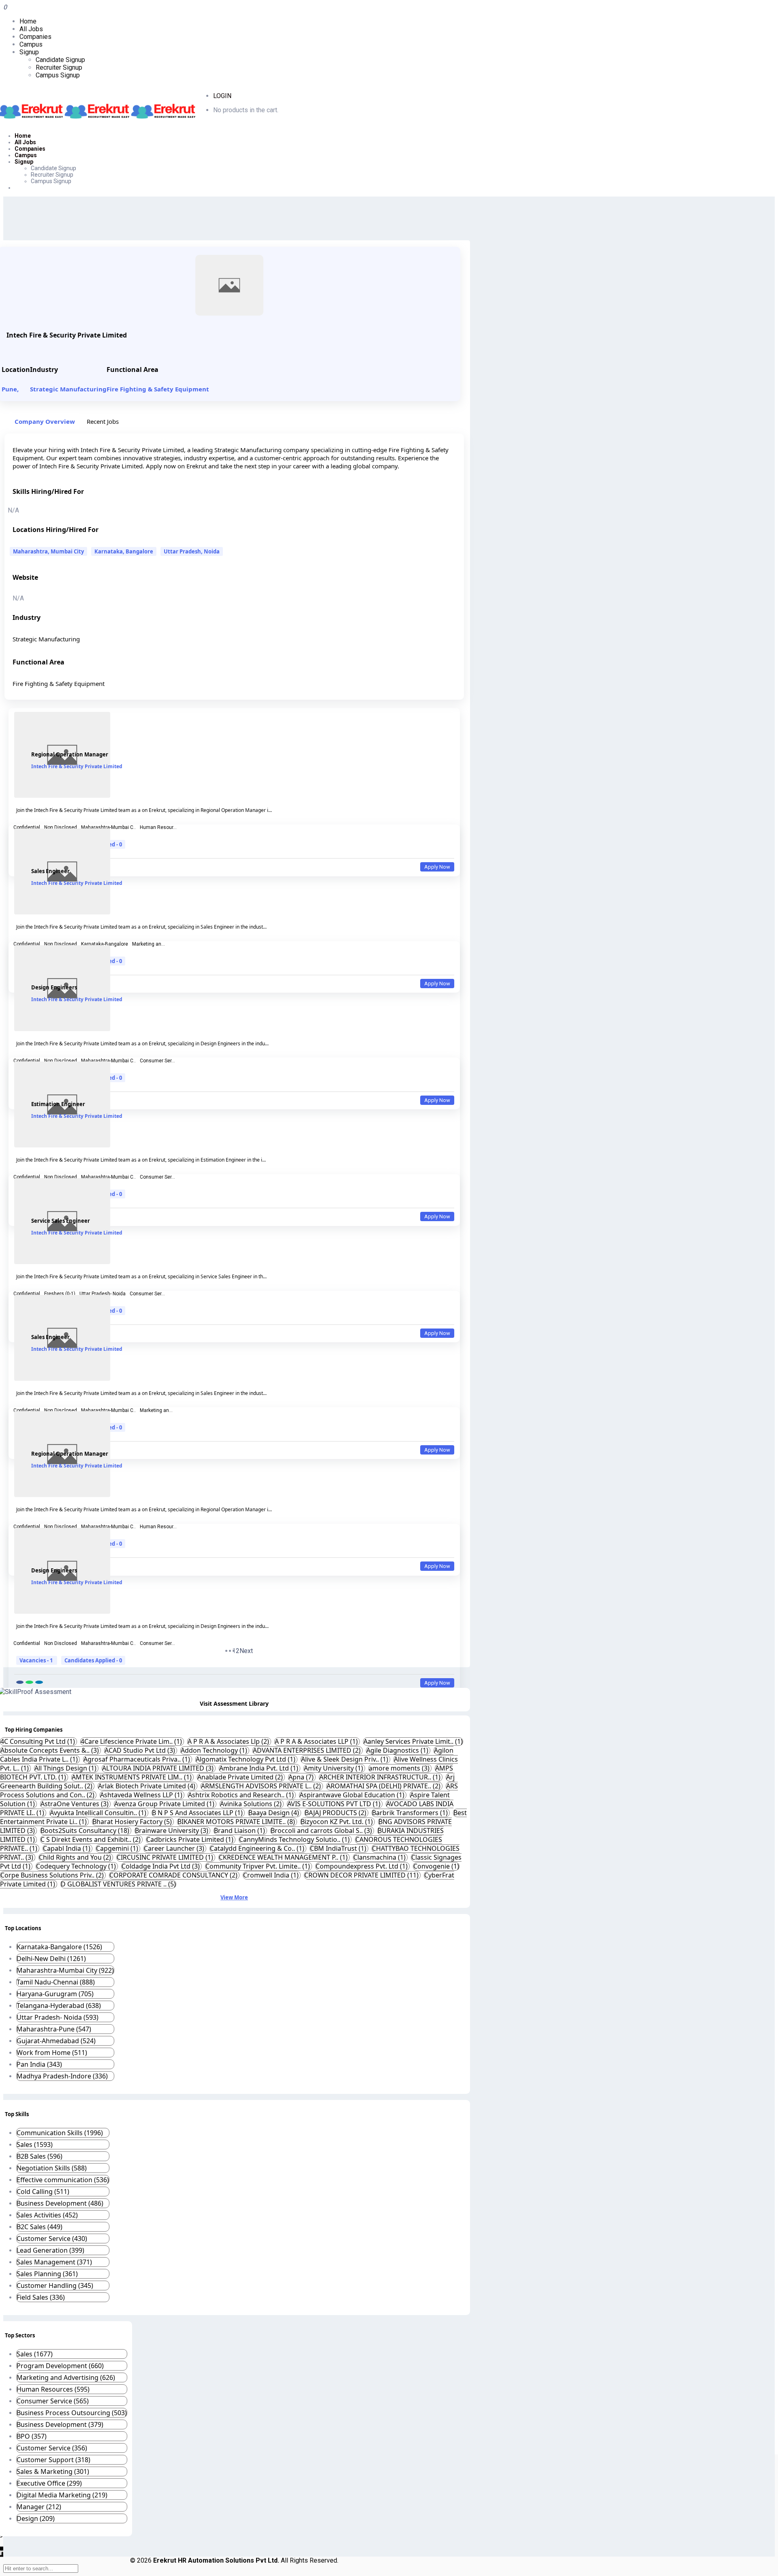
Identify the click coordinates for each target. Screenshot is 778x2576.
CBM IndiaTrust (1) (339, 1848)
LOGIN (222, 96)
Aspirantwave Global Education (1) (353, 1795)
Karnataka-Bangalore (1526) (59, 1947)
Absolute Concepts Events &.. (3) (50, 1750)
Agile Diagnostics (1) (398, 1750)
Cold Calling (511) (43, 2192)
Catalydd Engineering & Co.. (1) (258, 1848)
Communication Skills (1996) (60, 2133)
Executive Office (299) (49, 2483)
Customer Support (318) (53, 2460)
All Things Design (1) (66, 1768)
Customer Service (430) (52, 2239)
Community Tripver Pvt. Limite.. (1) (259, 1866)
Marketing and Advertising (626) (66, 2377)
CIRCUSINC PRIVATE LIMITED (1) (166, 1857)
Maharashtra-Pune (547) (54, 2029)
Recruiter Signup (59, 67)
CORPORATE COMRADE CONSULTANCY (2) (174, 1875)
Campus (31, 44)
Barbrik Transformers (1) (411, 1813)
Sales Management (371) (54, 2262)
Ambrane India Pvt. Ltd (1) (260, 1768)
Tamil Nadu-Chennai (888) (56, 1982)
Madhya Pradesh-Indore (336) (62, 2076)
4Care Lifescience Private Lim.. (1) (132, 1741)
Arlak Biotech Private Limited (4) (147, 1786)
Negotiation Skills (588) (52, 2168)
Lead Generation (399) (50, 2250)
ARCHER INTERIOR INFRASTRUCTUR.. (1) (381, 1777)
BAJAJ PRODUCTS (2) (336, 1813)
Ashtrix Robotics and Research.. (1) (242, 1795)
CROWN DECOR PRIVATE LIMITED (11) (362, 1875)
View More (234, 1897)
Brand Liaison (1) (240, 1831)
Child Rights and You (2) (76, 1857)
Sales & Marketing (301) (53, 2471)
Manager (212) (39, 2507)
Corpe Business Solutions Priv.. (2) (53, 1875)
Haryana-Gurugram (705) (55, 1994)
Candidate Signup (60, 60)
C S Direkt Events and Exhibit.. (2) (91, 1839)
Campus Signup (58, 75)
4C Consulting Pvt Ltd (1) (38, 1741)
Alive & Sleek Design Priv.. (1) (345, 1759)
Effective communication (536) (63, 2180)
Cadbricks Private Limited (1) (191, 1839)
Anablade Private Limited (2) (241, 1777)
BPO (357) (32, 2436)
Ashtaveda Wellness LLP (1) (142, 1795)
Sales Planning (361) (47, 2274)
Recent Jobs (103, 421)
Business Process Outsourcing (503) (72, 2413)
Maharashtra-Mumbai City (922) (65, 1970)
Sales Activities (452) (47, 2215)
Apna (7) (302, 1777)
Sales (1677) (35, 2354)
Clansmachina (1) (380, 1857)
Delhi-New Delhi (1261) (51, 1959)
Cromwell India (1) (272, 1875)
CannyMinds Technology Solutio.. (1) (295, 1839)
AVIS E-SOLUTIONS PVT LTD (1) (335, 1804)
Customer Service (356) (52, 2448)
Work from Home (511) (52, 2053)
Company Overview (45, 421)
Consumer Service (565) (53, 2401)
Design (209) (36, 2518)
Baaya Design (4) (275, 1813)
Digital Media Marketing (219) (62, 2495)
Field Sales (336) (41, 2297)
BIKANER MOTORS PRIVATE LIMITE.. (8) (237, 1822)
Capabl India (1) (67, 1848)
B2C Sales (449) (40, 2227)
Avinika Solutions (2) (252, 1804)
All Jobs (31, 29)
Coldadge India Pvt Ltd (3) (161, 1866)
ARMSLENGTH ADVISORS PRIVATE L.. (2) (262, 1786)
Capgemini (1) (118, 1848)
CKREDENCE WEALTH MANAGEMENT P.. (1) (284, 1857)
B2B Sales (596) (40, 2156)
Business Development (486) (60, 2203)
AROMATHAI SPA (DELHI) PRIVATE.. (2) (384, 1786)
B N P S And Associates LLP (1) (198, 1813)
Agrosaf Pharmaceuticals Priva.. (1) (138, 1759)
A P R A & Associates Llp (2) (229, 1741)
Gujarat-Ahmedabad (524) (56, 2041)
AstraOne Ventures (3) (75, 1804)
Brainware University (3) (172, 1831)
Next (246, 1651)
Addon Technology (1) (215, 1750)
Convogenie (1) (436, 1866)
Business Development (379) (60, 2424)
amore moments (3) (400, 1768)
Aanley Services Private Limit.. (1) (413, 1741)
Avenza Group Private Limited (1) (165, 1804)
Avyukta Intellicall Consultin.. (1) (99, 1813)
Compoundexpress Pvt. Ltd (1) (362, 1866)
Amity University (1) (334, 1768)
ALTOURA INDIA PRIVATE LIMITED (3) (159, 1768)
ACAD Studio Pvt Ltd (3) (141, 1750)
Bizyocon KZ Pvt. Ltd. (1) (338, 1822)
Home (28, 21)
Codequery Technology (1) (77, 1866)
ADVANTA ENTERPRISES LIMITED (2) (308, 1750)
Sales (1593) (35, 2145)
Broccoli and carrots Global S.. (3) (322, 1831)
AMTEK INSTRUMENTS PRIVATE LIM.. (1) (133, 1777)
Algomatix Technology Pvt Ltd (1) (246, 1759)
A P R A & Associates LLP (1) (317, 1741)
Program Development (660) (60, 2366)
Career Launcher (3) (175, 1848)
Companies (35, 37)
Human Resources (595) (53, 2389)
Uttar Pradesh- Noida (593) (58, 2017)
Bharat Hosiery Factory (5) (133, 1822)
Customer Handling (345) (55, 2286)
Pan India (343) (39, 2064)
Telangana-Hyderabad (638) (59, 2006)
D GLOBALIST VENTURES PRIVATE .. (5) (118, 1884)
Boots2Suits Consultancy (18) (86, 1831)
